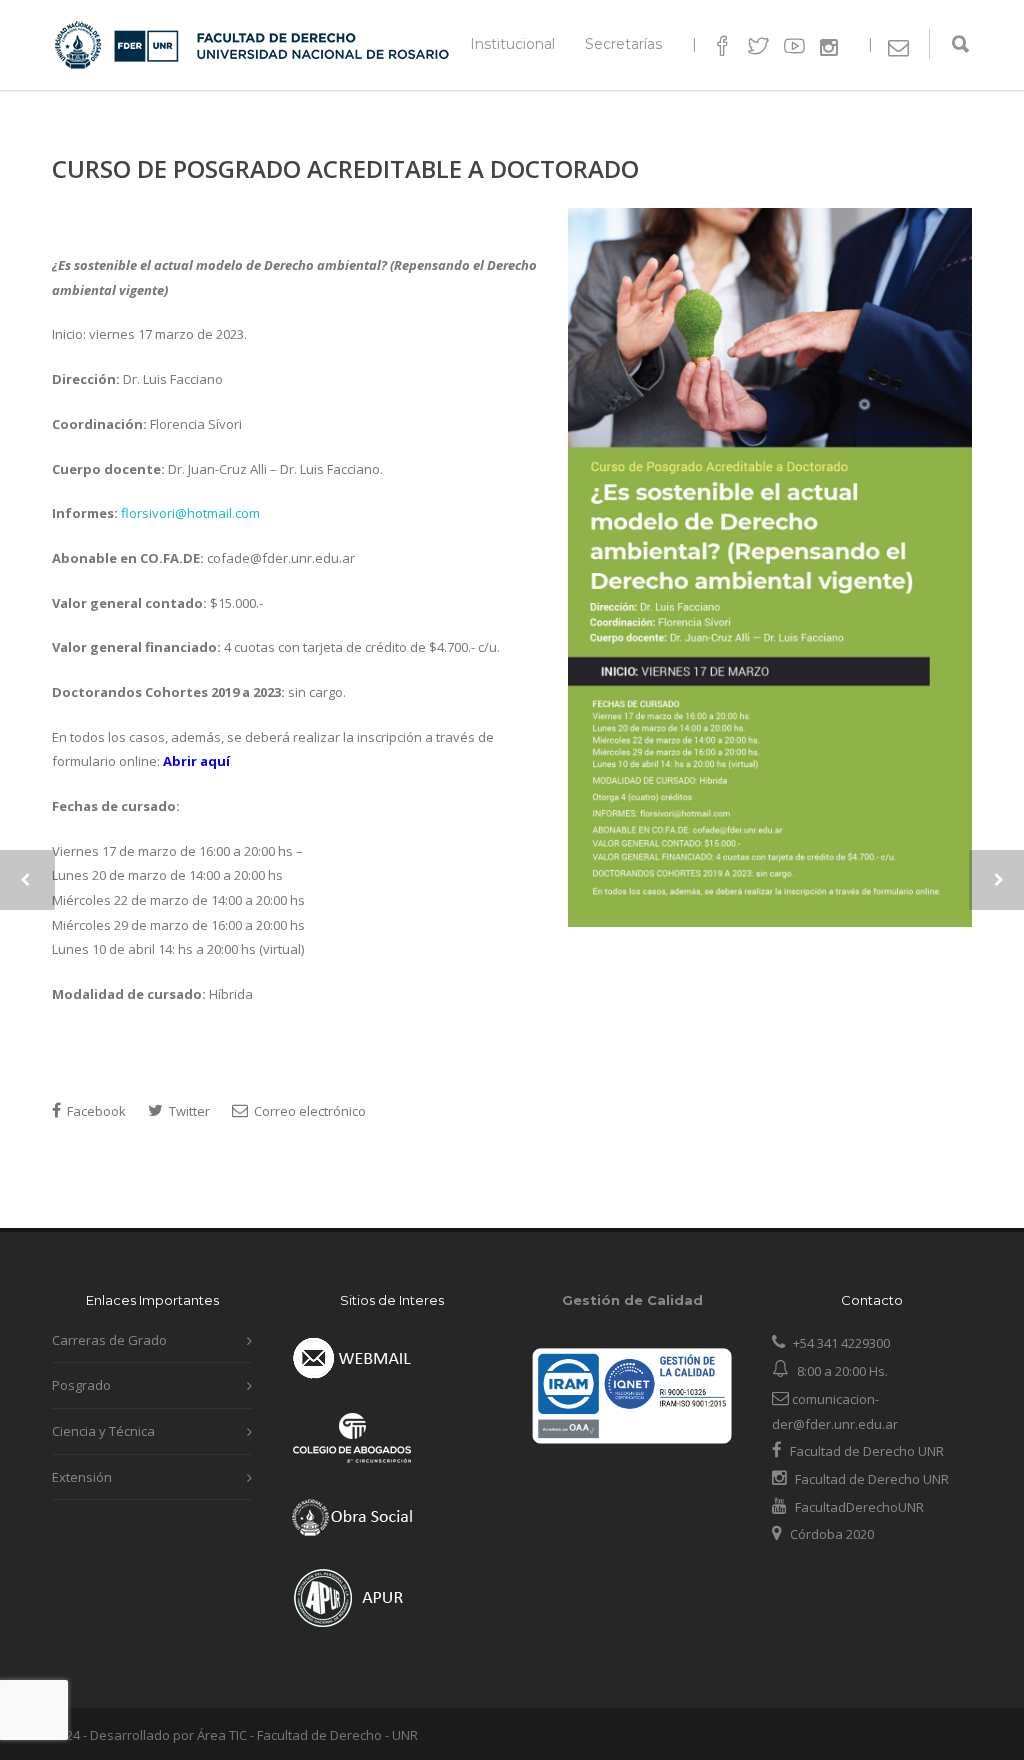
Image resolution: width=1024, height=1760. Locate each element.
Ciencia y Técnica (103, 1431)
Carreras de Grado (109, 1340)
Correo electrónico (308, 1111)
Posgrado (81, 1385)
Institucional (512, 44)
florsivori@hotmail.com (190, 513)
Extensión (82, 1477)
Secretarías (623, 44)
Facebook (95, 1111)
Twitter (188, 1111)
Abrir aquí (196, 761)
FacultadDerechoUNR (858, 1507)
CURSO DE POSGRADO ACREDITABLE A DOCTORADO (345, 168)
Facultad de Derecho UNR (867, 1451)
